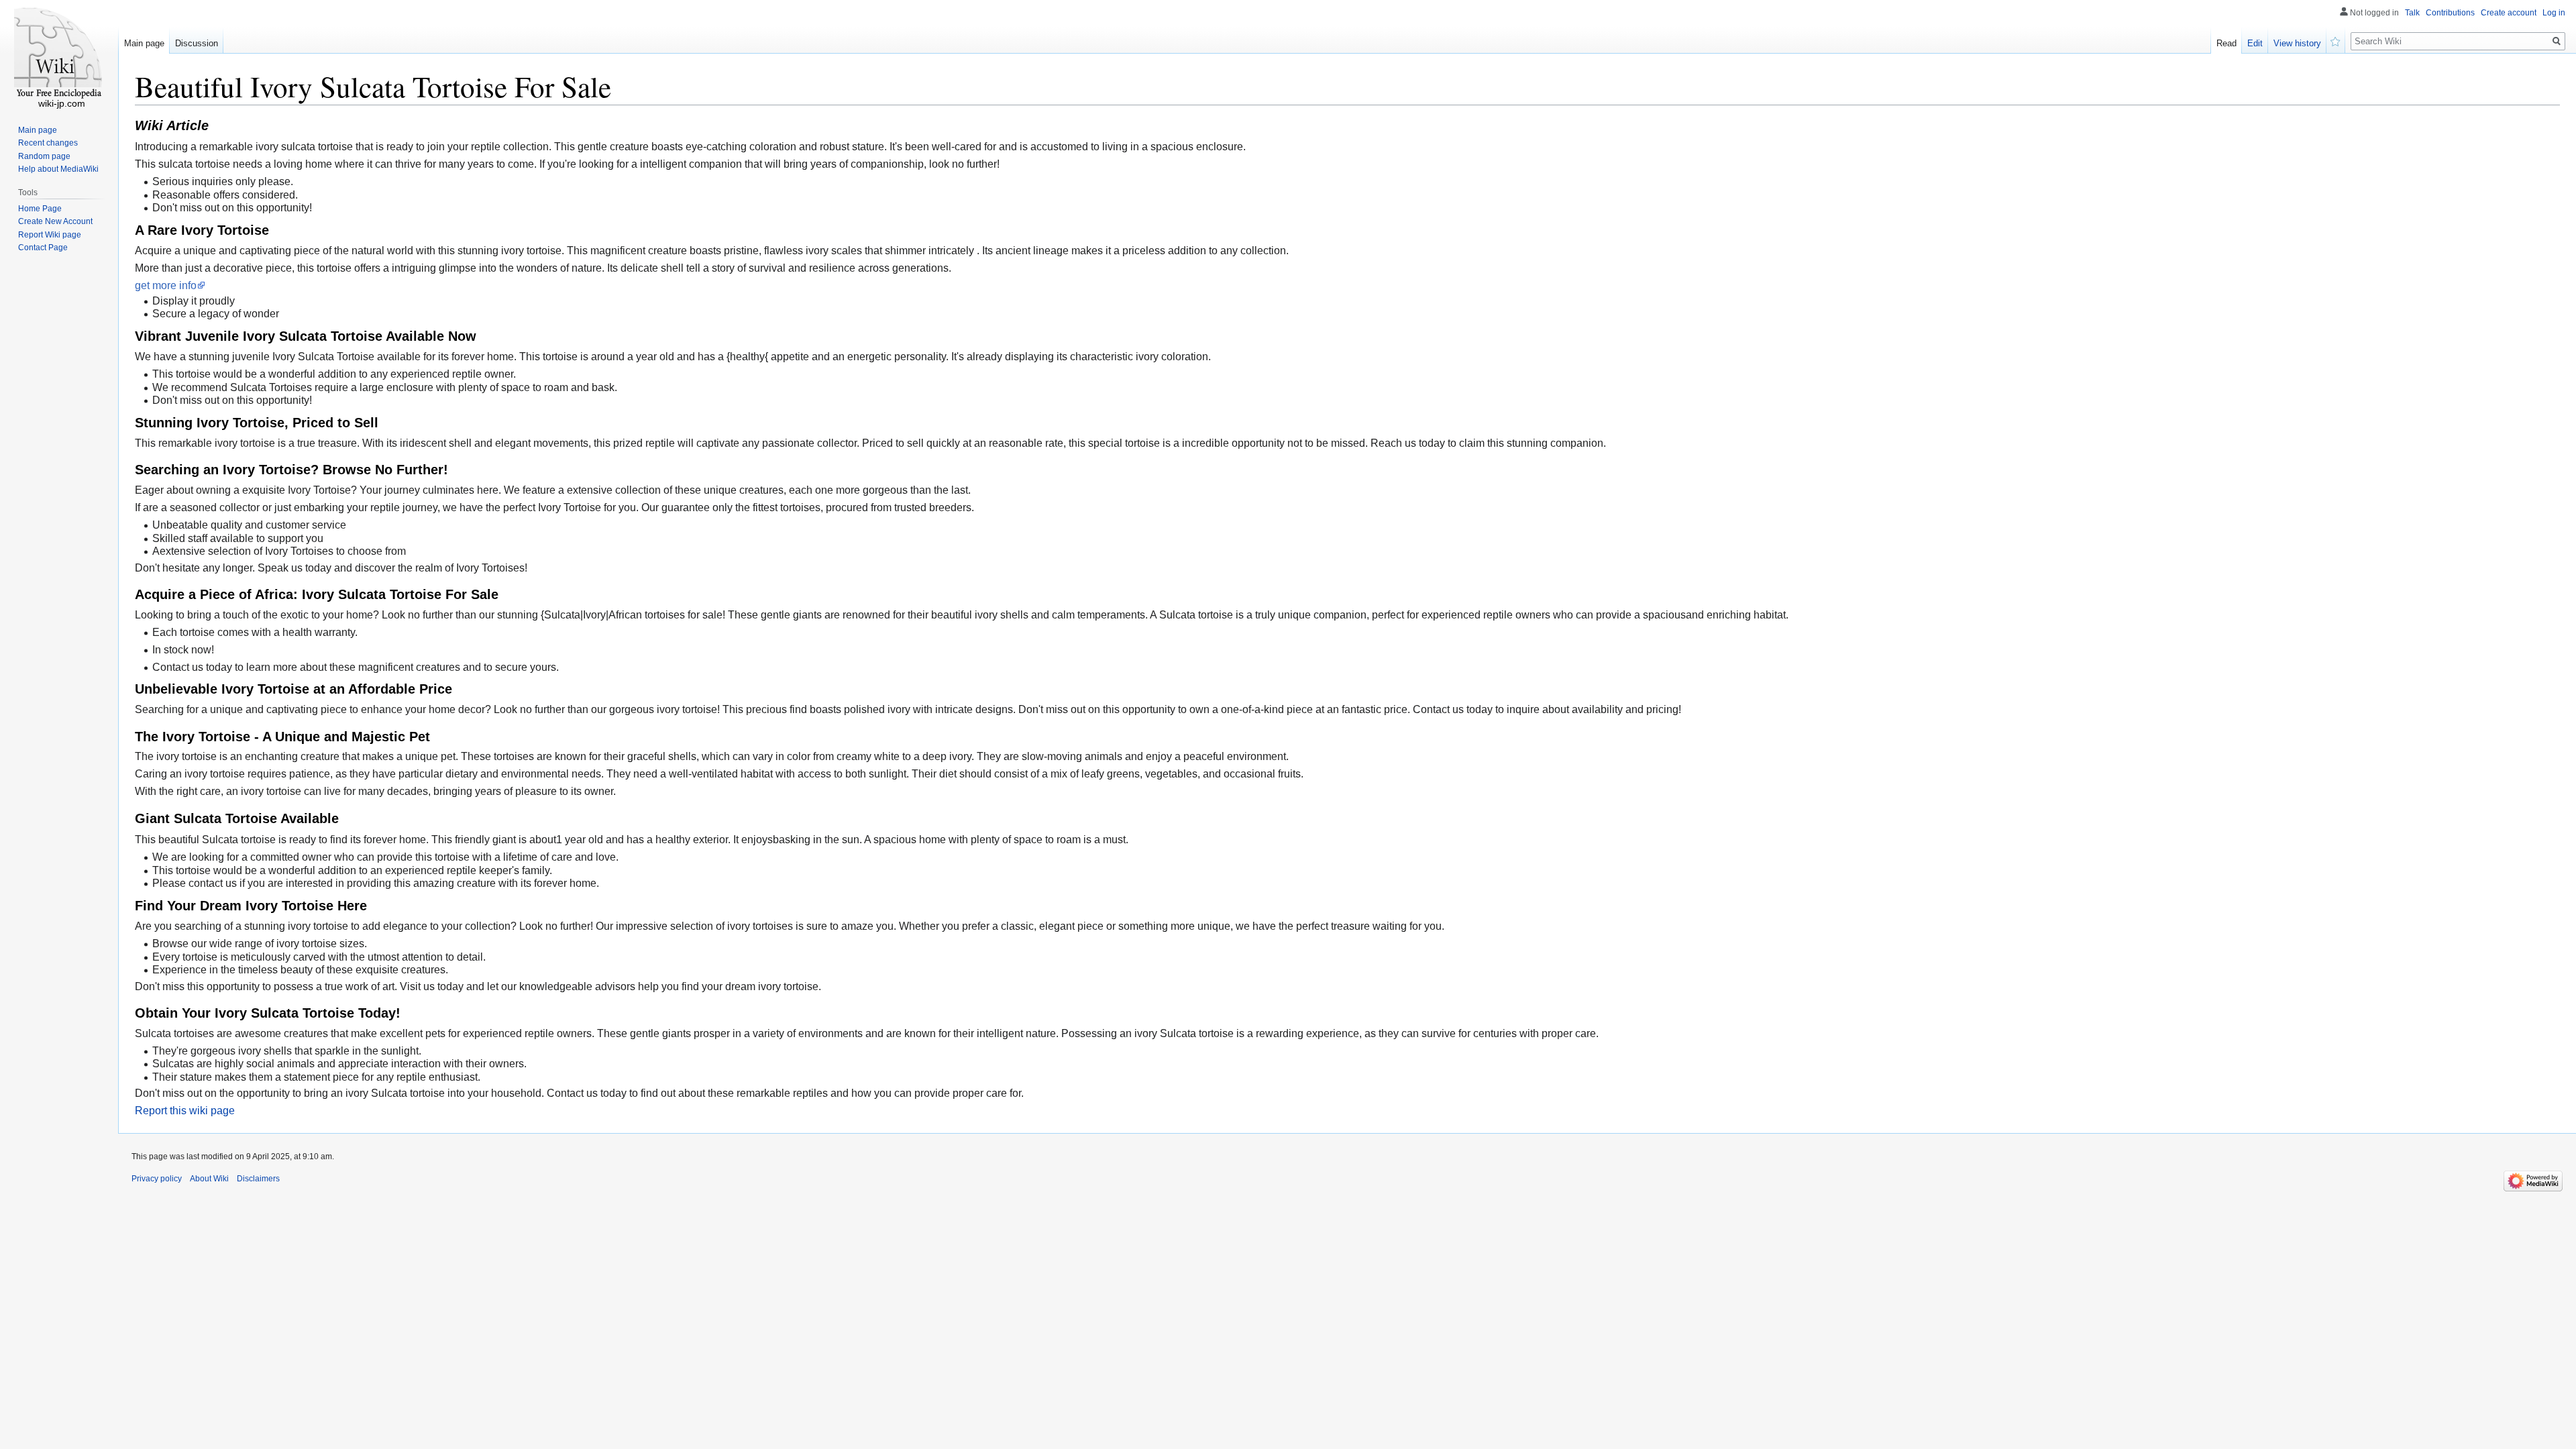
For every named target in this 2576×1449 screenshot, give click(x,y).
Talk (2412, 13)
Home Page (40, 209)
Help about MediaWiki (58, 169)
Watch (2336, 40)
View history (2297, 43)
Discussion (197, 43)
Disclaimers (258, 1179)
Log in (2554, 13)
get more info (166, 285)
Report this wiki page (185, 1111)
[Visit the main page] (59, 54)
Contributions (2450, 13)
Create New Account (55, 221)
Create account (2509, 13)
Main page (144, 43)
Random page (44, 156)
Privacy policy (157, 1179)
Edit (2255, 43)
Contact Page (43, 248)
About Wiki (209, 1179)
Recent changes (48, 143)
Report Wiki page (50, 235)
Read (2226, 43)
